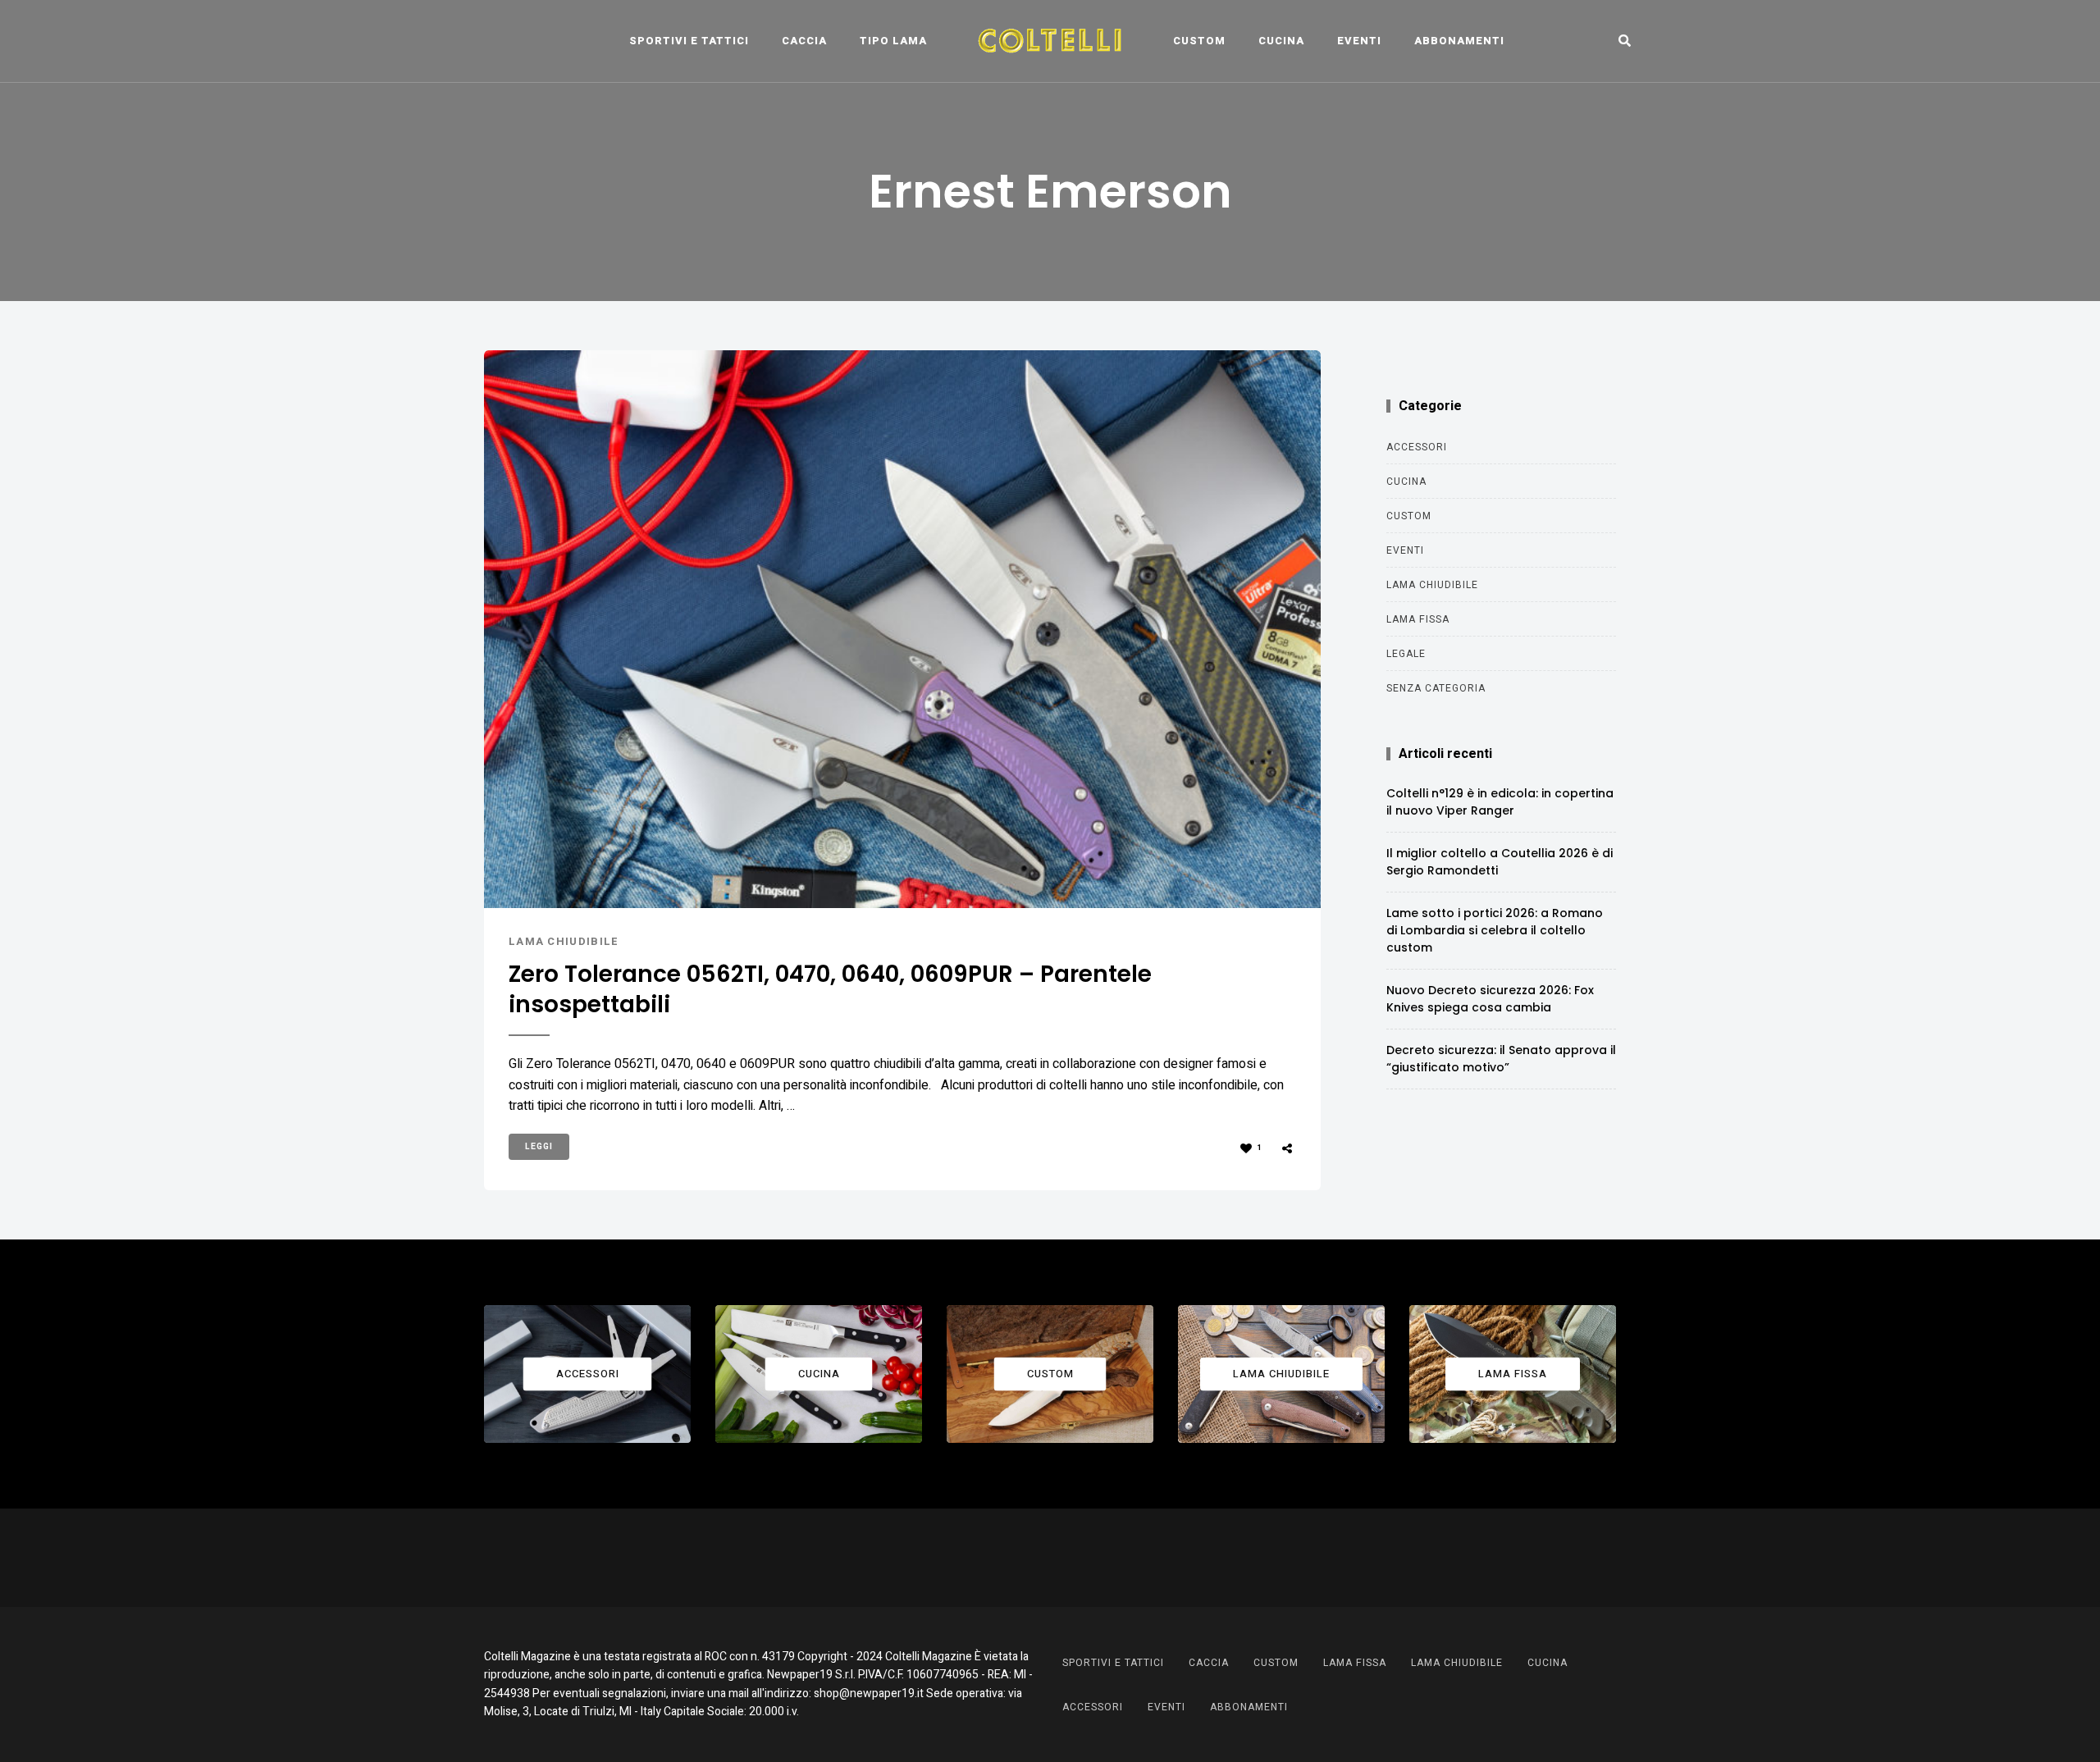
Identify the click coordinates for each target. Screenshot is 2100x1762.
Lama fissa (1418, 619)
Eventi (1359, 41)
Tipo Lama (893, 41)
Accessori (1417, 447)
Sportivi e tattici (689, 41)
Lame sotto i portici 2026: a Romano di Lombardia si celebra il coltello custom (1495, 930)
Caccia (804, 41)
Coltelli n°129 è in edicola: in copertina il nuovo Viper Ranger (1500, 802)
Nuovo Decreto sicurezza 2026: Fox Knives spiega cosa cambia (1490, 999)
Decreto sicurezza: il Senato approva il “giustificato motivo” (1501, 1059)
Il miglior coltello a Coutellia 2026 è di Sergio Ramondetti (1500, 862)
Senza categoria (1436, 688)
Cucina (1281, 41)
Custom (1199, 41)
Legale (1406, 654)
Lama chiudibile (564, 941)
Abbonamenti (1459, 41)
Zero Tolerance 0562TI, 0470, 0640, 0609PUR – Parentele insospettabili (830, 990)
